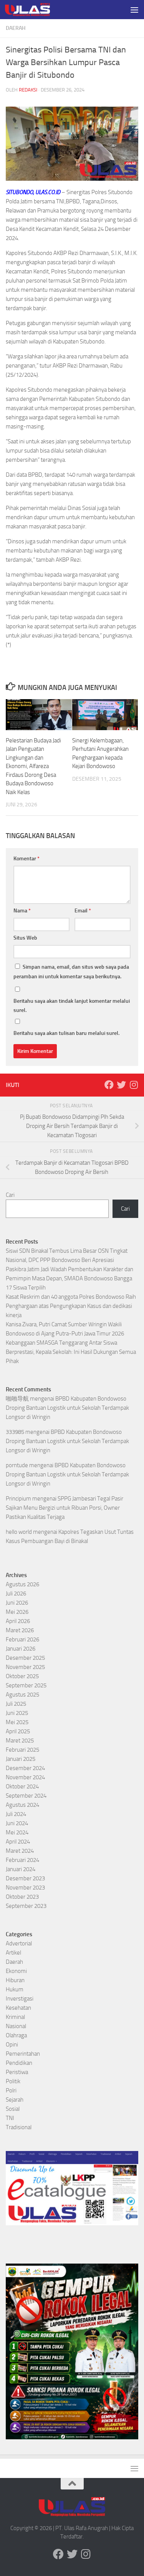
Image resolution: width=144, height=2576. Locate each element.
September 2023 (26, 1906)
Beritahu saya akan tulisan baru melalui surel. (66, 1033)
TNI (10, 2118)
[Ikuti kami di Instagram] (134, 1085)
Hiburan (15, 1980)
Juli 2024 (16, 1814)
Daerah (16, 28)
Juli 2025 (16, 1704)
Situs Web (25, 938)
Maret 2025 (20, 1741)
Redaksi (28, 90)
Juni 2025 (17, 1713)
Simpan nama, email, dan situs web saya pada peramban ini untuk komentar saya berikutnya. (71, 972)
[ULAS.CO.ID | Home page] (35, 10)
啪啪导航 (17, 1399)
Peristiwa (17, 2072)
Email (83, 911)
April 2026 (18, 1621)
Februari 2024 (22, 1860)
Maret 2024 (20, 1851)
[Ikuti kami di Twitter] (121, 1085)
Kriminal (15, 2017)
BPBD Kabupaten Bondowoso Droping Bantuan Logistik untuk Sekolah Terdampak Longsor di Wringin (67, 1408)
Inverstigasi (20, 1999)
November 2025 (25, 1667)
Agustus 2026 (22, 1584)
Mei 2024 (17, 1832)
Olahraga (16, 2035)
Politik (13, 2081)
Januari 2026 (21, 1649)
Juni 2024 (17, 1823)
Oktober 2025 (22, 1676)
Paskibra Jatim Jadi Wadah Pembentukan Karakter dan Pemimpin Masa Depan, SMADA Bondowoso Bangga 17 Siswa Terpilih (70, 1278)
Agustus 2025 (22, 1695)
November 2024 (25, 1777)
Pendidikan (19, 2063)
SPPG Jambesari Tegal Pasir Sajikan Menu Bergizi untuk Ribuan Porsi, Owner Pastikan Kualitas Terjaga (65, 1508)
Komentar (26, 859)
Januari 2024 (21, 1869)
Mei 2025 (17, 1722)
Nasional (16, 2026)
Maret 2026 (20, 1630)
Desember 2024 (25, 1768)
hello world (19, 1532)
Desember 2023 (25, 1878)
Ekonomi (16, 1971)
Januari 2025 (21, 1759)
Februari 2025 (22, 1750)
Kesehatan (18, 2008)
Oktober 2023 (22, 1897)
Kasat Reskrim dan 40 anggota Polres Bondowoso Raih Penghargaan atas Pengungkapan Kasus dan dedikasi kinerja (71, 1306)
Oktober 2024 (22, 1787)
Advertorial (19, 1943)
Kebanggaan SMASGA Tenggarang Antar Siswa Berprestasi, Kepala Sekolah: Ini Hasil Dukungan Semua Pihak (71, 1352)
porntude (17, 1465)
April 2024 (18, 1842)
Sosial (13, 2109)
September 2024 (26, 1796)
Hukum (15, 1989)
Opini (12, 2045)
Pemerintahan (23, 2054)
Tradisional (19, 2127)
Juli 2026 (16, 1594)
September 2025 (26, 1685)
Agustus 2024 (22, 1805)
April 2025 (18, 1731)
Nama (22, 911)
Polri (11, 2091)
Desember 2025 (25, 1658)
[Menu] (134, 10)
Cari (10, 1195)
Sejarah (15, 2100)
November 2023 (25, 1888)
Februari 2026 (22, 1639)
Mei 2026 (17, 1612)
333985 (15, 1432)
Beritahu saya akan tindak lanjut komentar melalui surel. (72, 1006)
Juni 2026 (17, 1603)
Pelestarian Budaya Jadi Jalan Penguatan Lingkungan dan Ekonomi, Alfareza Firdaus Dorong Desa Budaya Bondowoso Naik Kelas (33, 766)
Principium (18, 1499)
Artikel (13, 1953)
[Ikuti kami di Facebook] (109, 1085)
